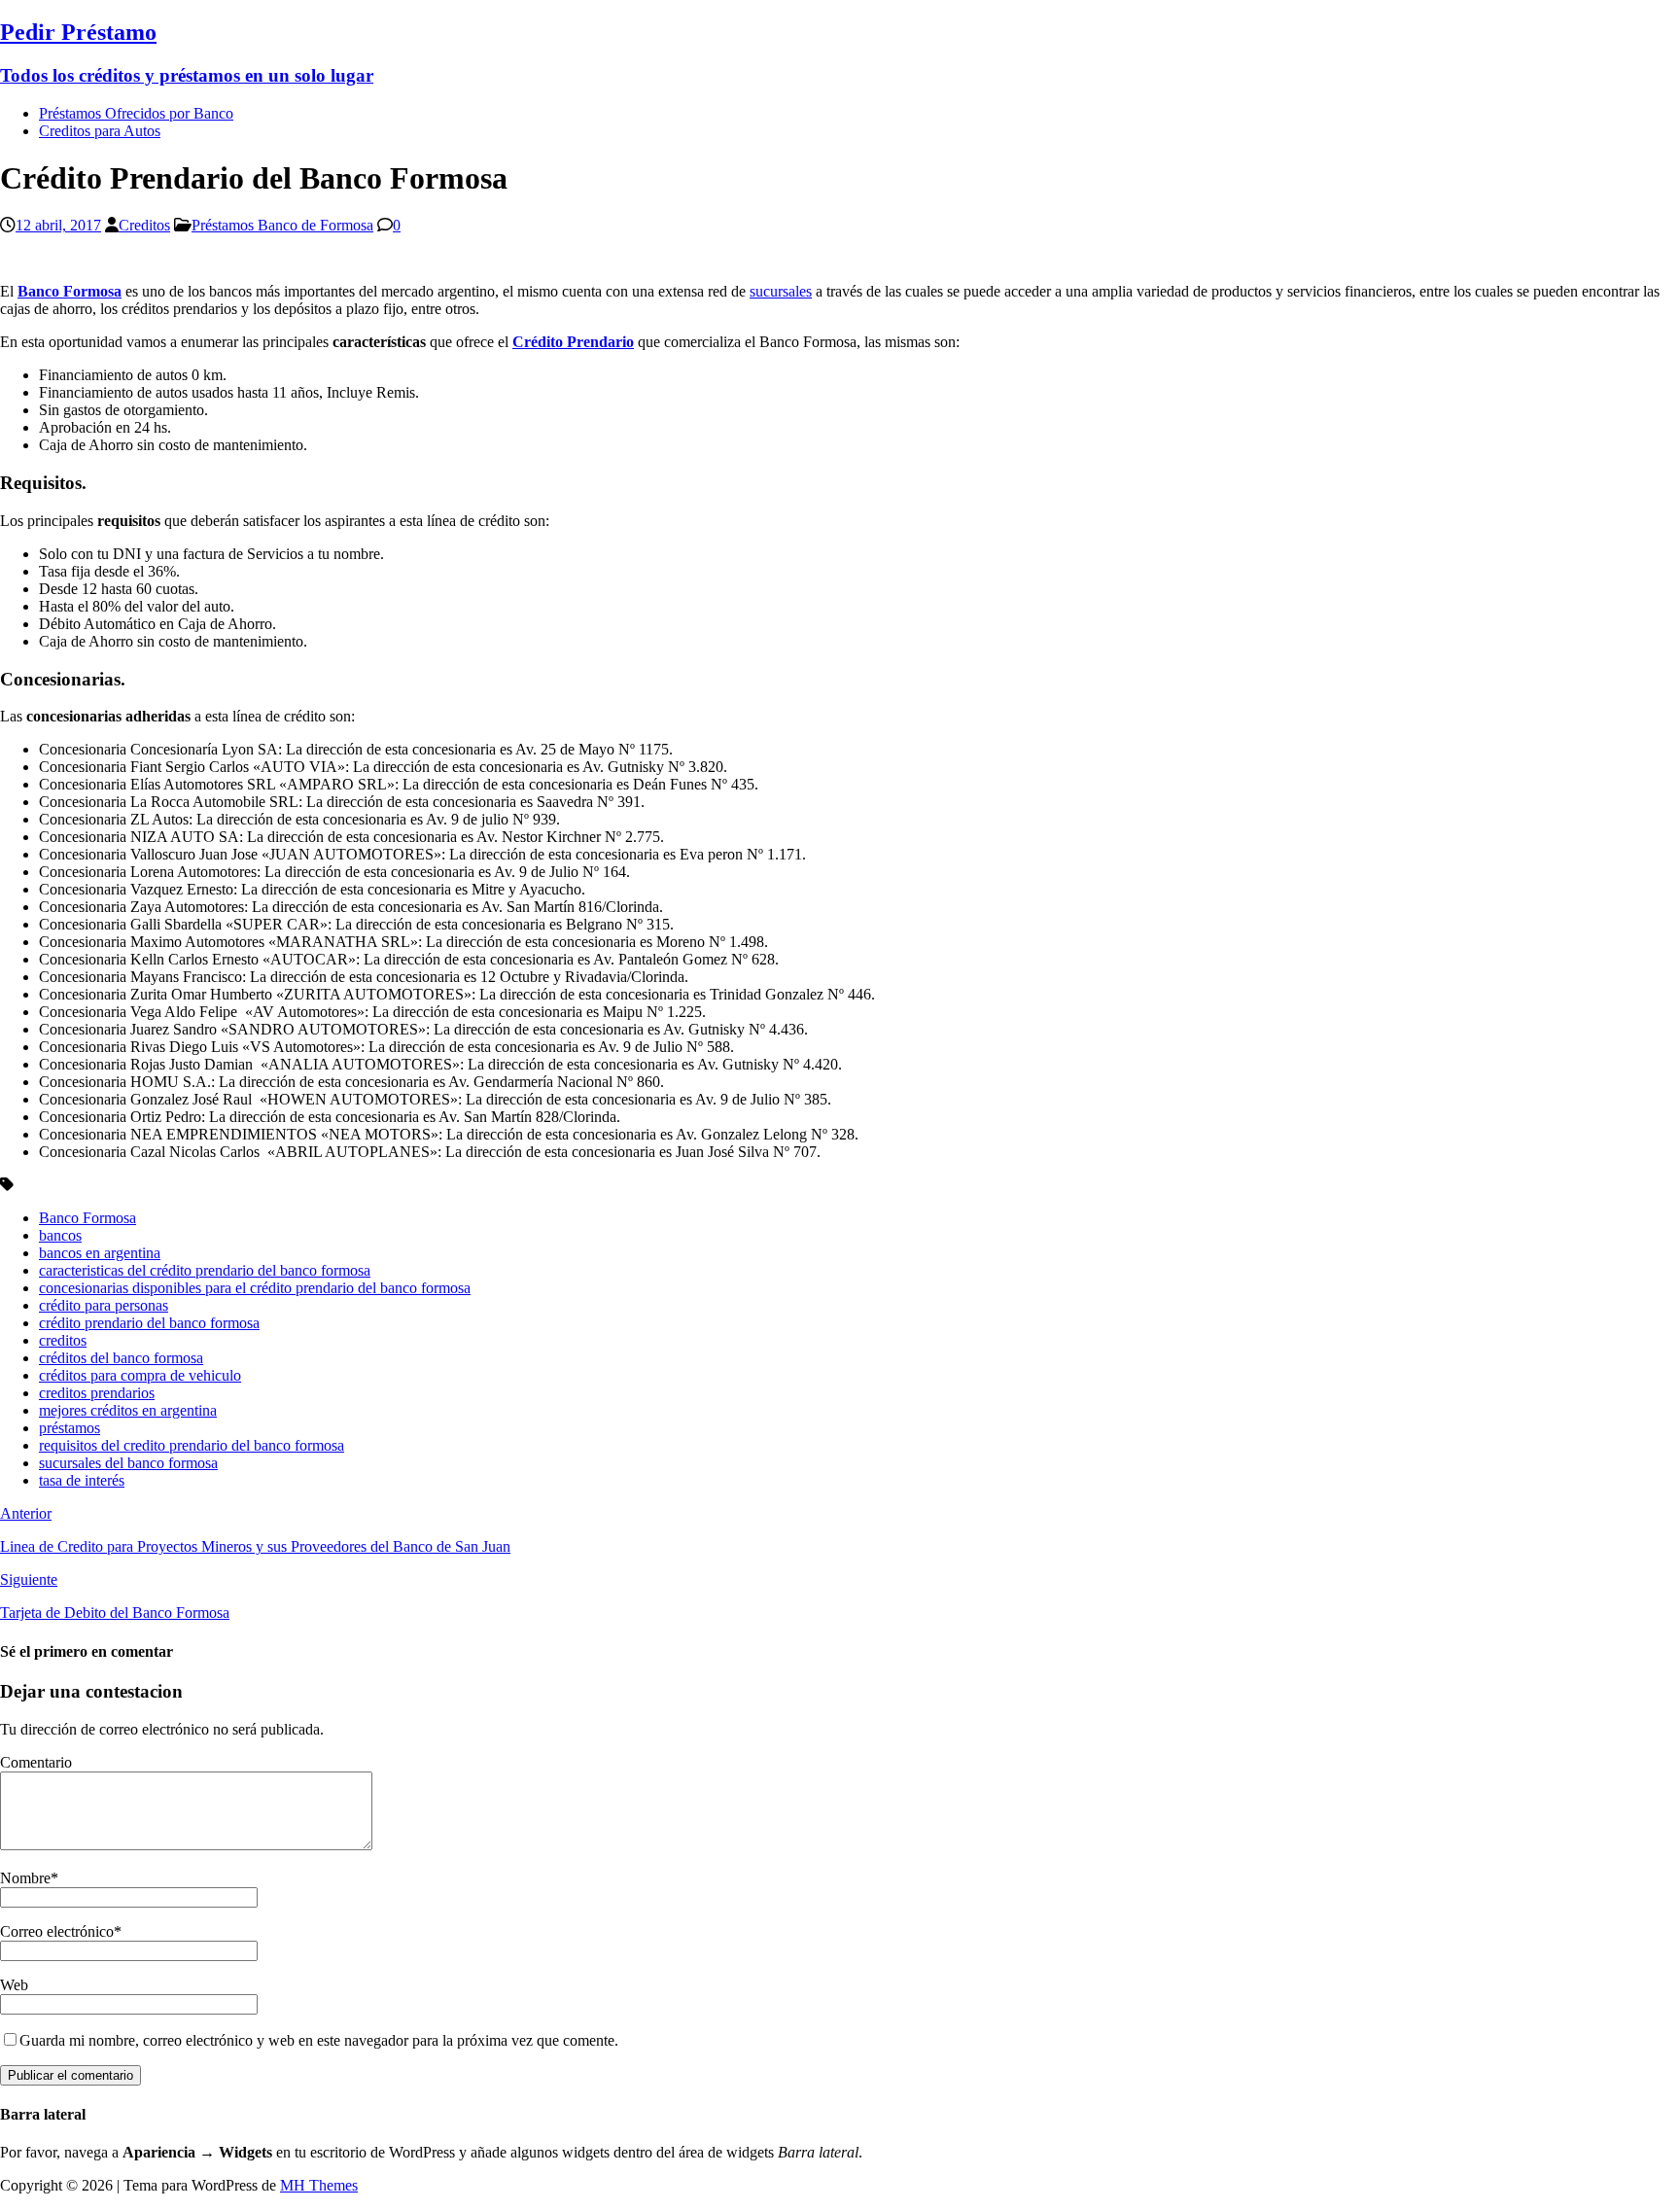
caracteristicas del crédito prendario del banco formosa (205, 1270)
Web (14, 1985)
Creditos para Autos (100, 131)
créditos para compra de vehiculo (140, 1375)
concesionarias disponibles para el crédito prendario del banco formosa (255, 1288)
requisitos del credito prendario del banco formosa (192, 1445)
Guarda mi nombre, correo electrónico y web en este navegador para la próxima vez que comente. (319, 2040)
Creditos (144, 225)
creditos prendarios (97, 1393)
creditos (63, 1340)
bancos (60, 1235)
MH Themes (319, 2185)
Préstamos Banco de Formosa (282, 225)
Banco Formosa (87, 1218)
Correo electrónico (57, 1931)
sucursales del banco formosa (128, 1463)
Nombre (25, 1878)
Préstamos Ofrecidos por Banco (136, 113)
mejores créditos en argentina (128, 1410)
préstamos (70, 1428)
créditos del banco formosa (121, 1358)
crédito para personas (104, 1305)
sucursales (781, 291)
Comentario (36, 1762)
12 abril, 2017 (58, 225)
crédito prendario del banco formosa (149, 1323)
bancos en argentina (100, 1253)
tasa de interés (82, 1480)
